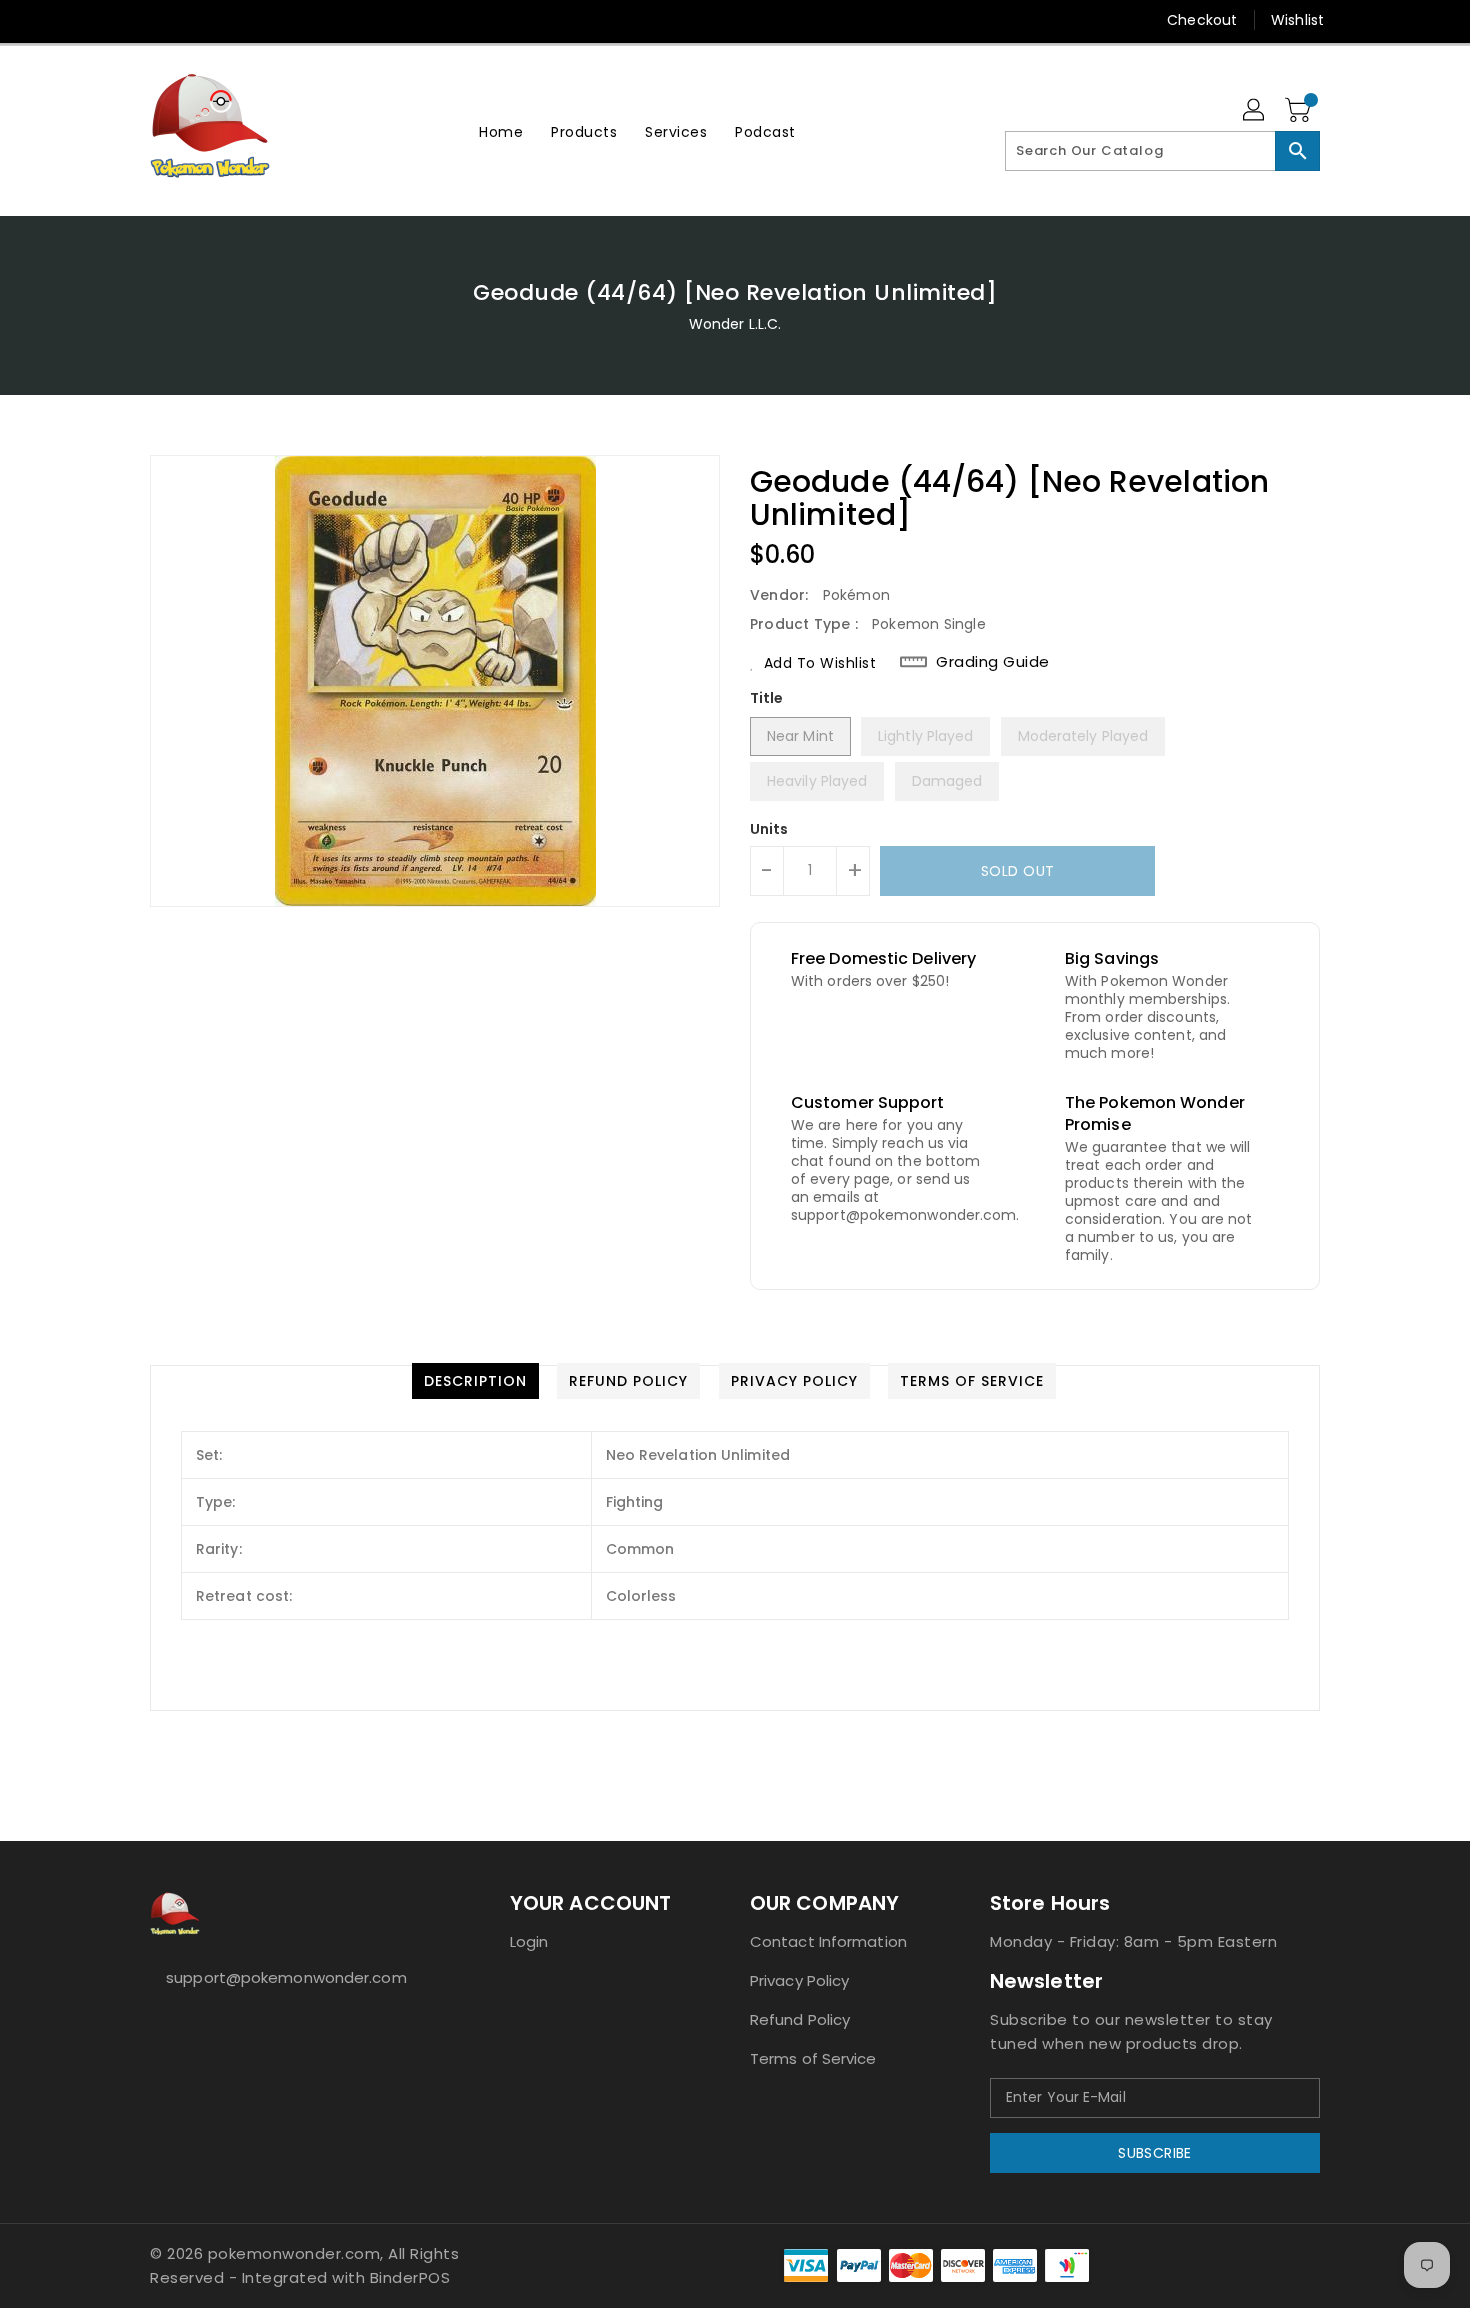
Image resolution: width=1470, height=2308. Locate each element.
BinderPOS (410, 2277)
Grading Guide (993, 662)
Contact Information (828, 1941)
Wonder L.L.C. (735, 324)
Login (529, 1941)
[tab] (475, 1381)
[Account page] (1255, 111)
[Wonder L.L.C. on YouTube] (236, 20)
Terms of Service (813, 2058)
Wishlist (1297, 20)
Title (767, 698)
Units (769, 829)
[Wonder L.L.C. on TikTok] (313, 20)
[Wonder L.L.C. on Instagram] (198, 20)
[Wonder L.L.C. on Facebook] (122, 20)
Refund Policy (800, 2019)
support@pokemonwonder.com (286, 1977)
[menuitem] (501, 131)
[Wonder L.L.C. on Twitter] (160, 20)
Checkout (1202, 20)
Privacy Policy (799, 1980)
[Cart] (1300, 111)
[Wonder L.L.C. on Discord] (274, 20)
